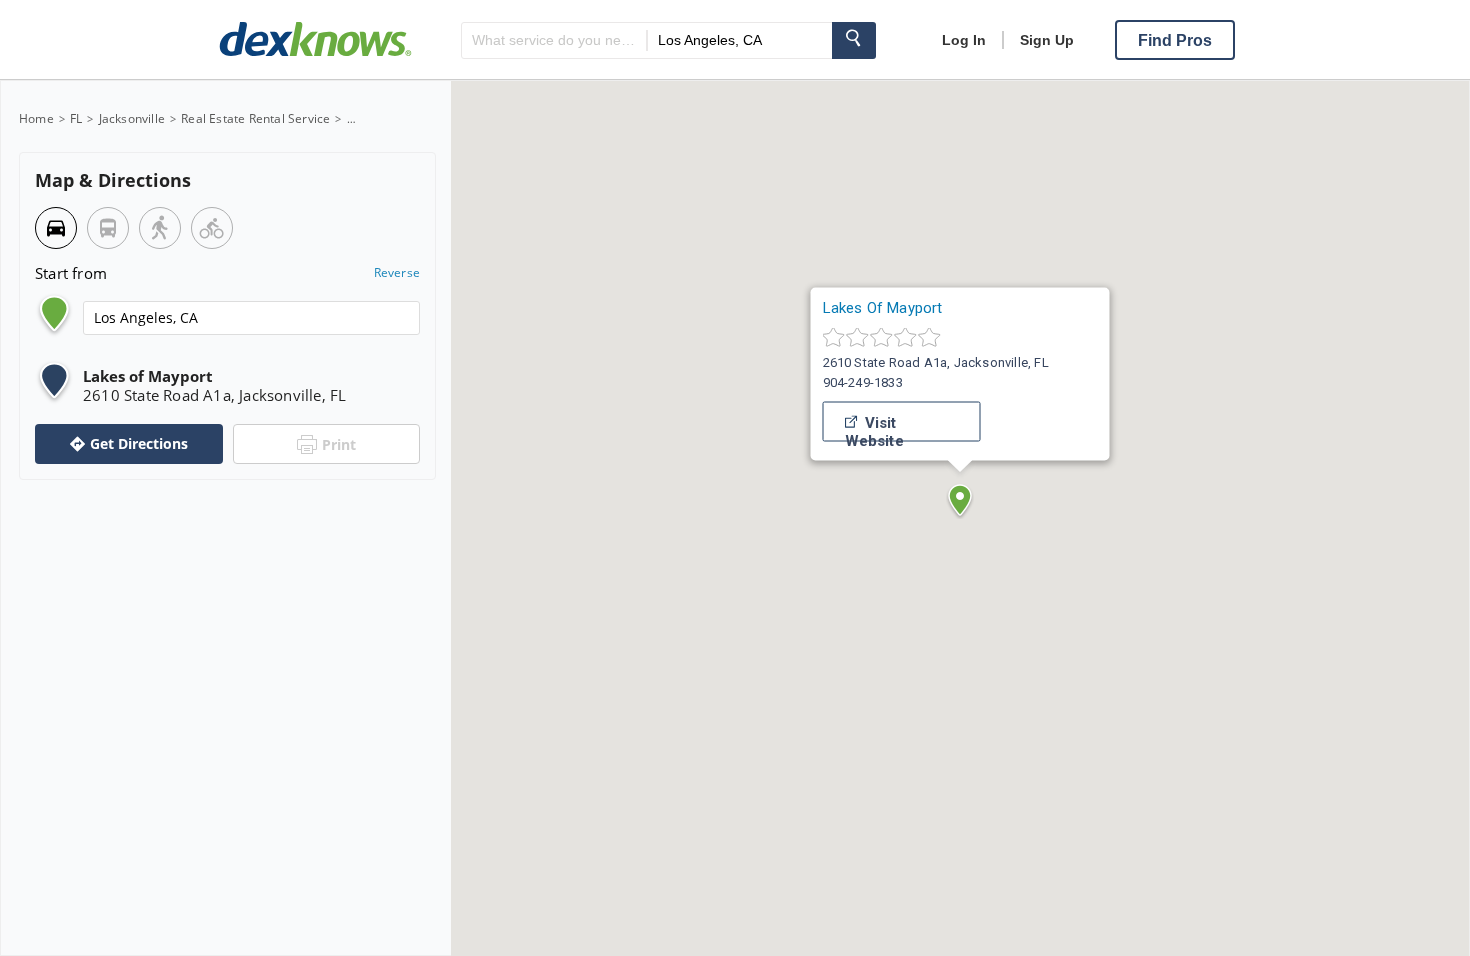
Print (339, 444)
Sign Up (1047, 40)
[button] (960, 500)
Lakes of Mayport (883, 308)
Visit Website (874, 428)
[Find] (854, 40)
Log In (964, 40)
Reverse (397, 273)
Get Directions (139, 443)
